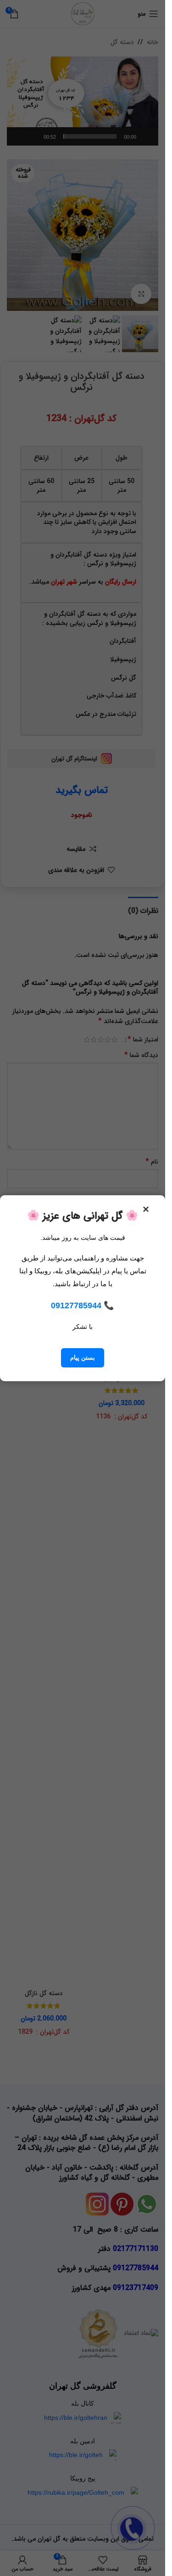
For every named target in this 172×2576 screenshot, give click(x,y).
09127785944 (76, 1305)
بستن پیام (83, 1358)
